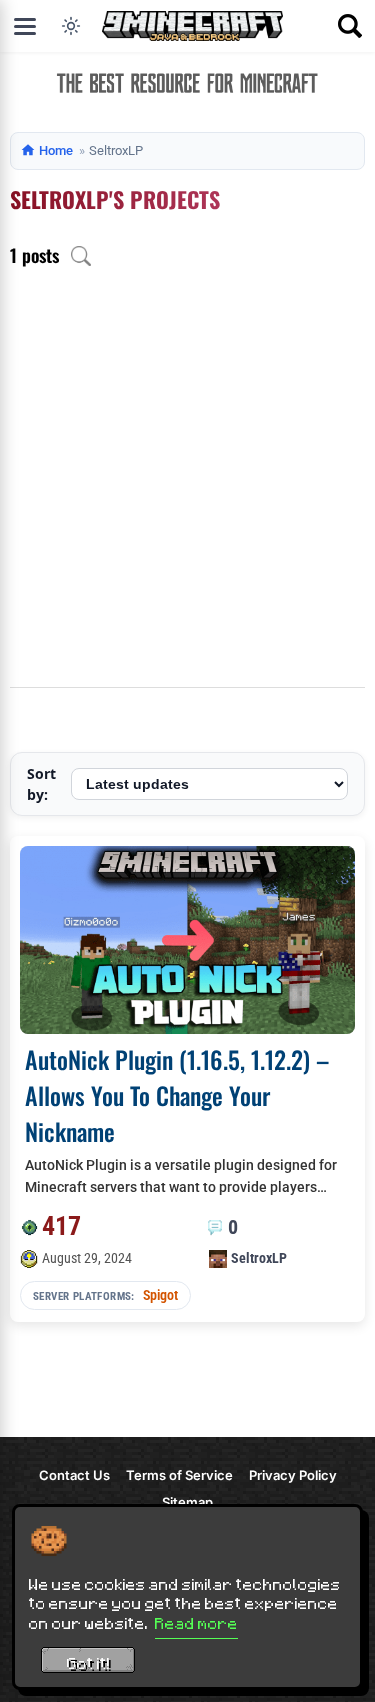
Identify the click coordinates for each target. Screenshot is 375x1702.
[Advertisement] (187, 489)
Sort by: (41, 784)
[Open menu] (25, 26)
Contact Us (74, 1475)
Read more (196, 1623)
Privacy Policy (293, 1475)
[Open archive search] (81, 256)
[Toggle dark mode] (71, 26)
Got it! (88, 1663)
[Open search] (350, 26)
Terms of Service (179, 1475)
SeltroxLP (259, 1258)
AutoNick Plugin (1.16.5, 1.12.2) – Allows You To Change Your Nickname (177, 1095)
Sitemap (187, 1502)
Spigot (160, 1295)
